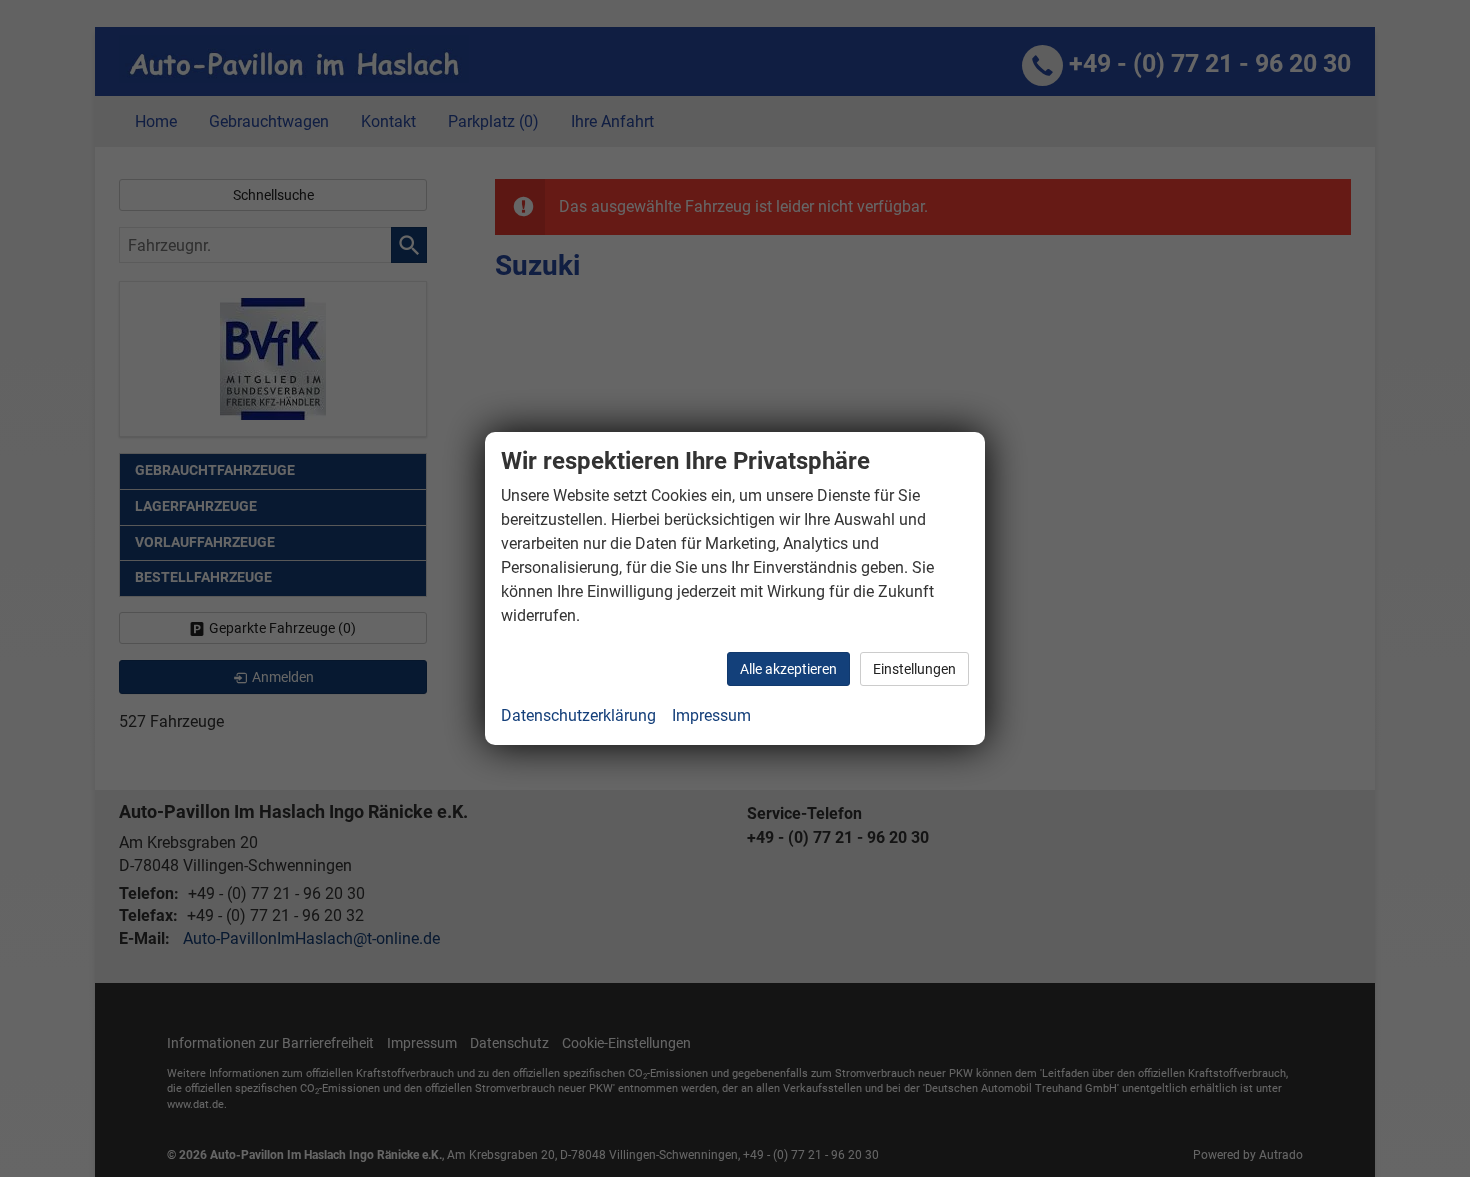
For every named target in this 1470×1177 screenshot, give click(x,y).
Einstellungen (914, 669)
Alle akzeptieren (788, 669)
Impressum (711, 715)
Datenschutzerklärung (578, 715)
